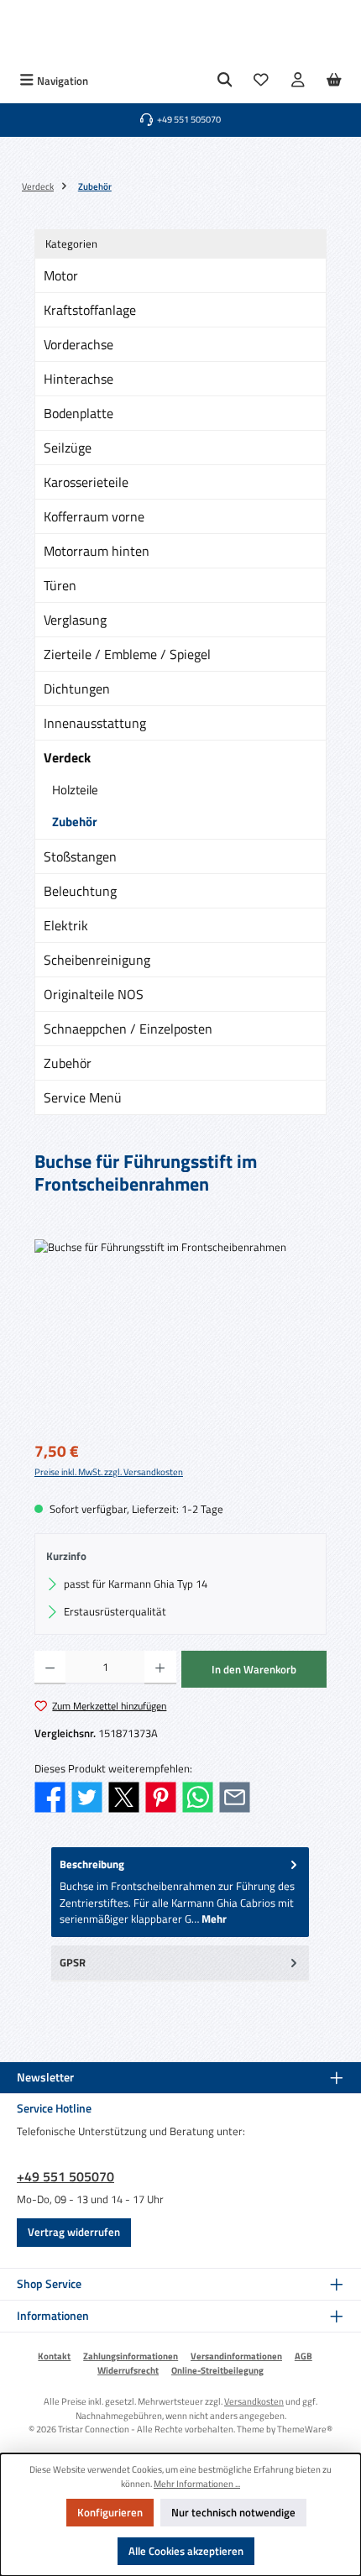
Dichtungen (77, 689)
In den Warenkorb (254, 1669)
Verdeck (67, 757)
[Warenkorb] (334, 81)
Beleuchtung (80, 891)
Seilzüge (68, 448)
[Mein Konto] (298, 81)
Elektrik (66, 925)
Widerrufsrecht (128, 2370)
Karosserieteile (86, 482)
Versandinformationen (236, 2356)
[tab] (180, 1892)
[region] (180, 1334)
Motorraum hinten (97, 551)
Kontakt (54, 2356)
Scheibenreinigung (97, 960)
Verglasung (75, 620)
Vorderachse (78, 344)
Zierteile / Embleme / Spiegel (127, 654)
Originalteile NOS (94, 994)
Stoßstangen (80, 856)
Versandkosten (254, 2401)
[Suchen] (225, 81)
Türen (60, 585)
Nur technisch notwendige (233, 2512)
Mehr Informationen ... (197, 2484)
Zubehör (75, 822)
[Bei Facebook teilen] (50, 1795)
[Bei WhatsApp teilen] (198, 1795)
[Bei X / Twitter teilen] (124, 1795)
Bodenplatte (78, 413)
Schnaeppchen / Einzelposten (128, 1029)
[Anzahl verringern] (50, 1668)
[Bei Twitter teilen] (87, 1795)
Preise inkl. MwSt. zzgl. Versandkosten (109, 1472)
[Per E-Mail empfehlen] (235, 1795)
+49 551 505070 (65, 2176)
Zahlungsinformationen (131, 2356)
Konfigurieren (110, 2512)
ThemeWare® (305, 2429)
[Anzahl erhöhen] (160, 1668)
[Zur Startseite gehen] (180, 34)
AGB (303, 2356)
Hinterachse (78, 379)
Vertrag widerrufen (74, 2232)
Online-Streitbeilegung (217, 2370)
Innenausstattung (95, 723)
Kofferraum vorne (94, 516)
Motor (61, 275)
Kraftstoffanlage (90, 310)
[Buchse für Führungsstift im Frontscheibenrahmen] (180, 1334)
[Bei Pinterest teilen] (161, 1795)
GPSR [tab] (73, 1962)
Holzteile (75, 790)
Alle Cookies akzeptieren (186, 2551)
